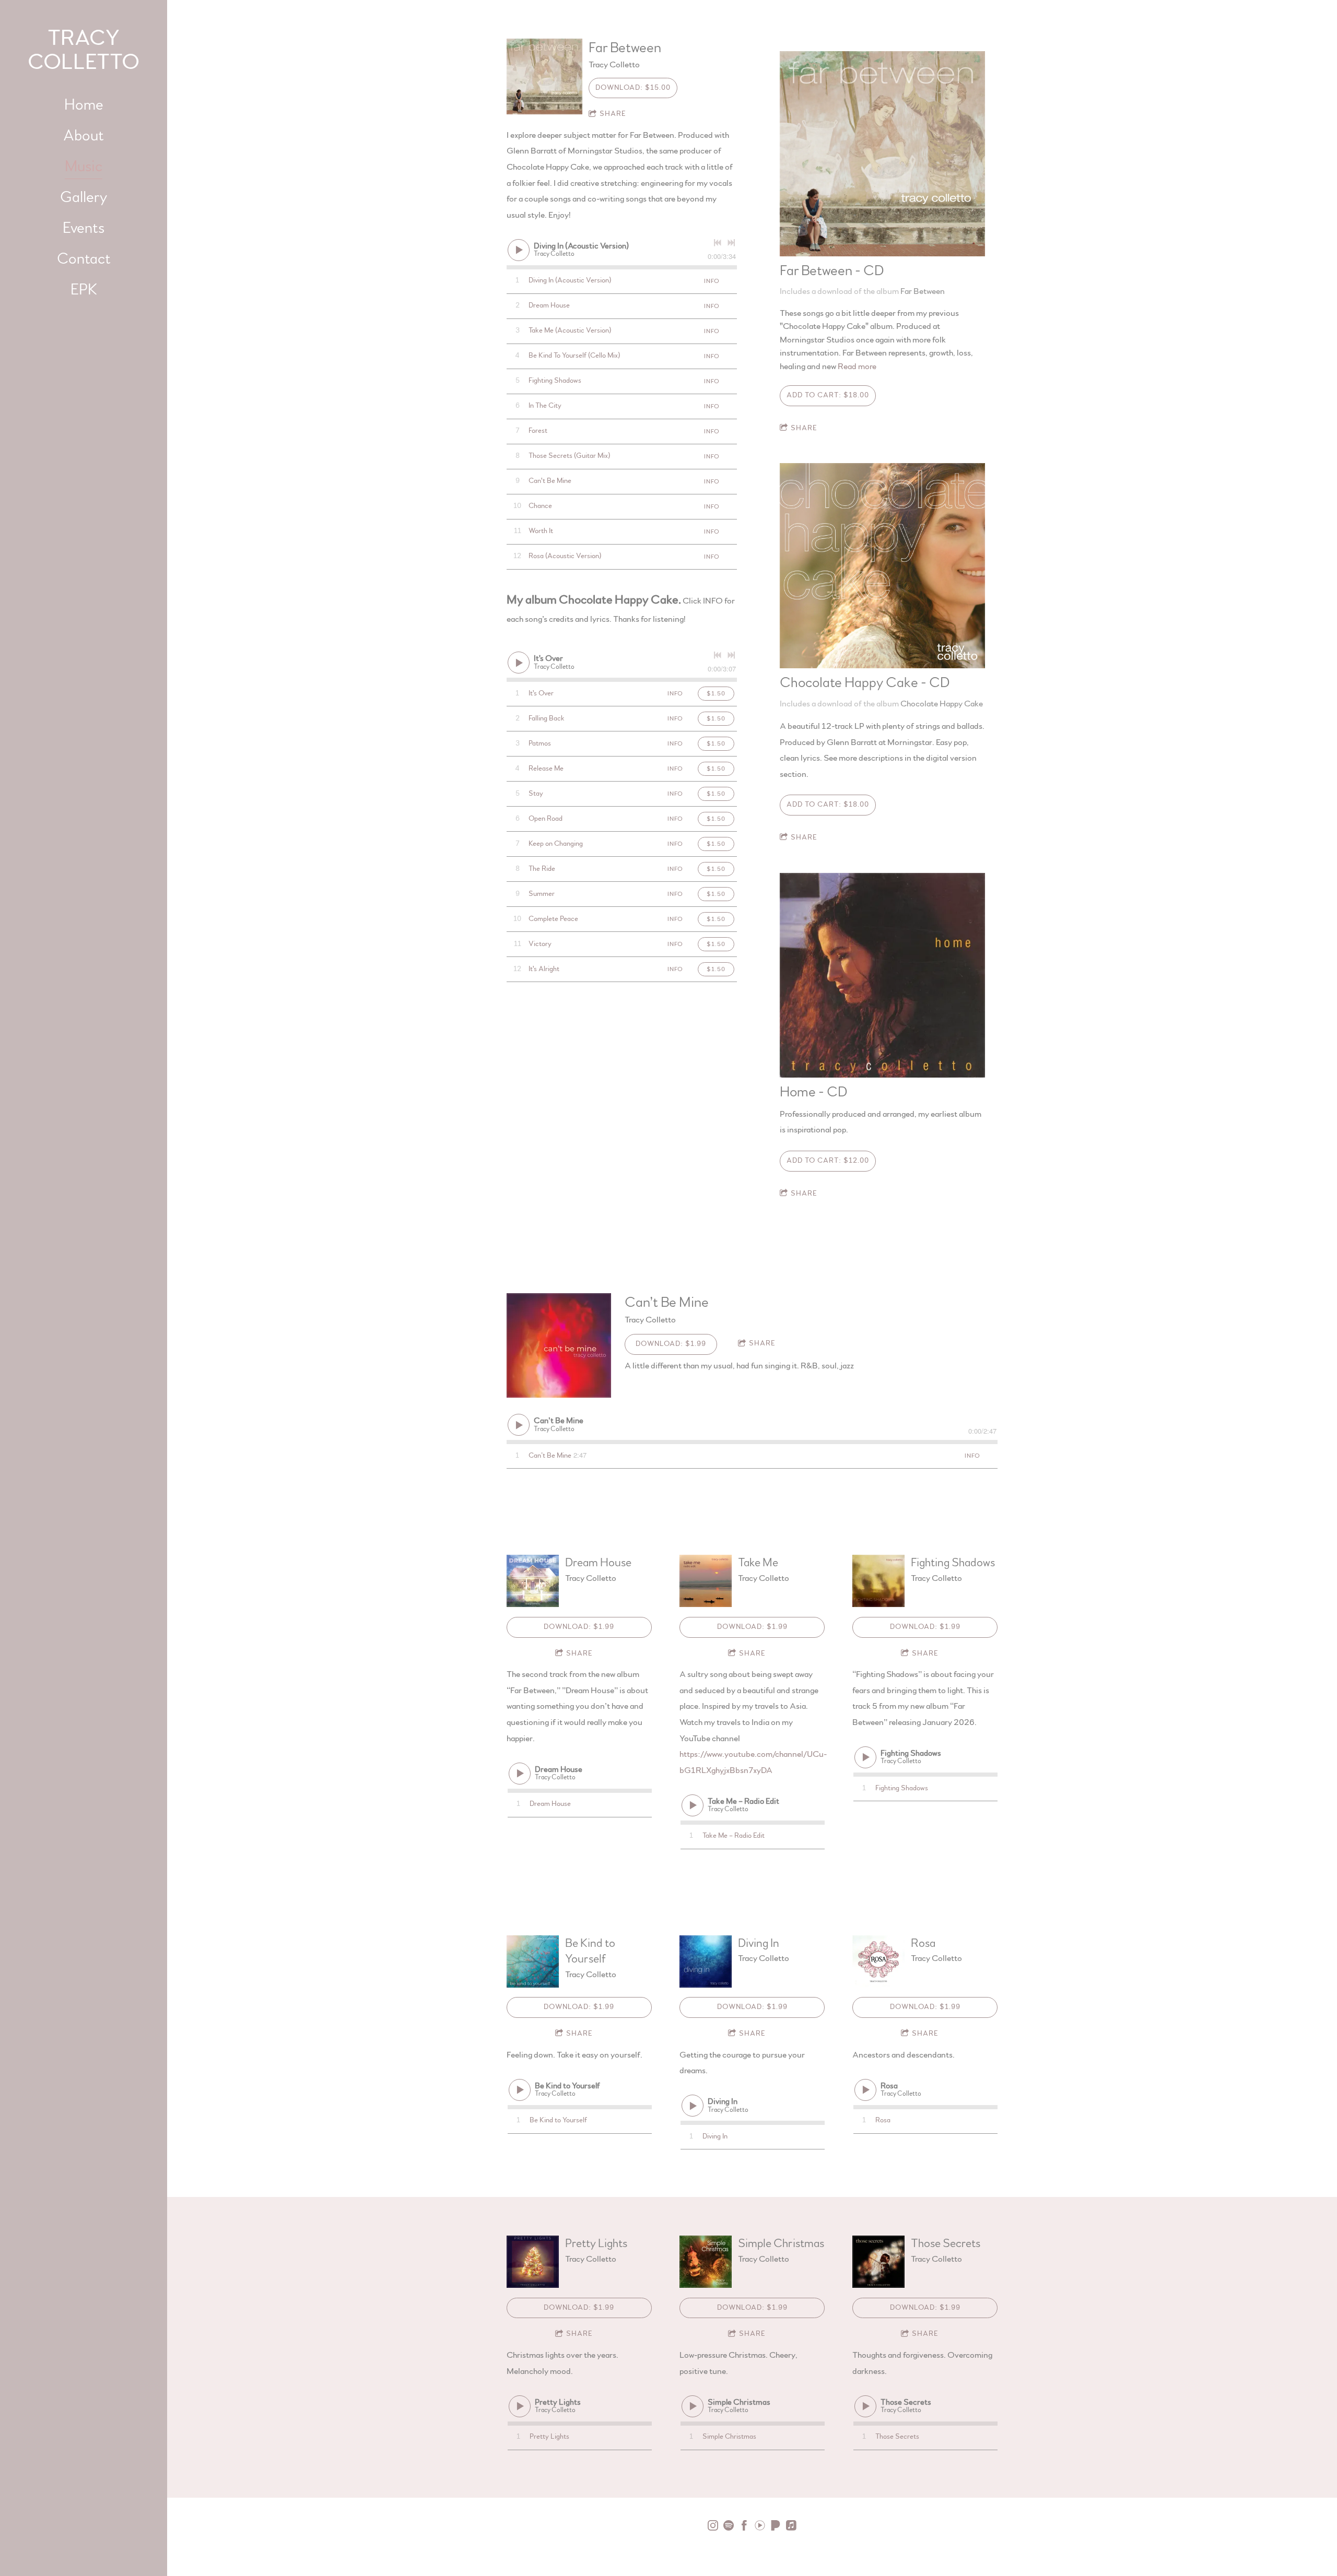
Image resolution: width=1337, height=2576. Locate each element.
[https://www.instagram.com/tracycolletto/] (713, 2527)
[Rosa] (878, 1961)
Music (84, 167)
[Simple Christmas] (706, 2262)
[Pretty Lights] (533, 2262)
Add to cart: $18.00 (828, 395)
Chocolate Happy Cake (942, 704)
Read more (857, 366)
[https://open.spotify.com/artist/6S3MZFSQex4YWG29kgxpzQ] (729, 2527)
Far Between (923, 291)
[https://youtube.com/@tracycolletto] (760, 2527)
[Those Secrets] (878, 2262)
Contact (84, 259)
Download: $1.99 (671, 1344)
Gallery (84, 197)
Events (84, 228)
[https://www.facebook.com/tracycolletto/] (744, 2527)
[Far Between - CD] (882, 154)
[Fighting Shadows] (878, 1581)
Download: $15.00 (633, 88)
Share (613, 114)
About (84, 136)
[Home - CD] (882, 976)
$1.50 (716, 693)
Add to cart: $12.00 (828, 1161)
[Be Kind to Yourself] (533, 1961)
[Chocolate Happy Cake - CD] (882, 566)
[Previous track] (718, 243)
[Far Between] (544, 76)
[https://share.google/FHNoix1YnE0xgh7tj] (791, 2527)
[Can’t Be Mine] (559, 1345)
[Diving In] (706, 1961)
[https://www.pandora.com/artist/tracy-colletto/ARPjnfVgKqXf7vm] (776, 2527)
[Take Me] (706, 1581)
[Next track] (731, 243)
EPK (84, 290)
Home (84, 105)
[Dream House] (533, 1581)
